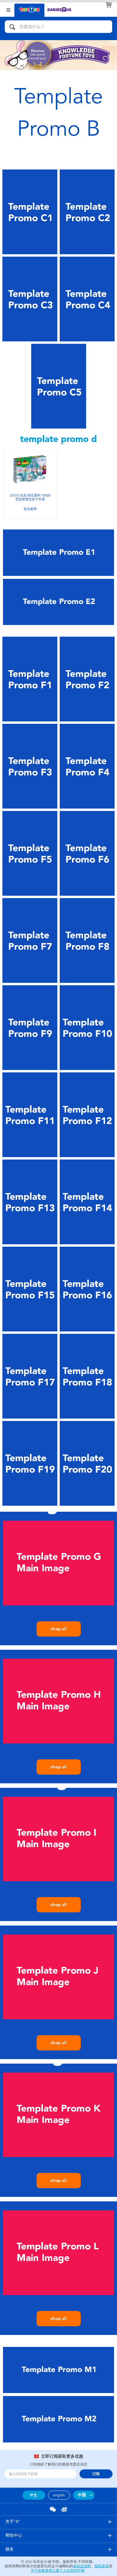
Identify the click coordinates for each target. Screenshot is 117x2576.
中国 (82, 2495)
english (59, 2495)
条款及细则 (82, 2566)
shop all (58, 1629)
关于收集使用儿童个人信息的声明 (58, 2571)
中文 (34, 2495)
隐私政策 (102, 2566)
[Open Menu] (8, 9)
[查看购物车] (109, 5)
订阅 (96, 2474)
